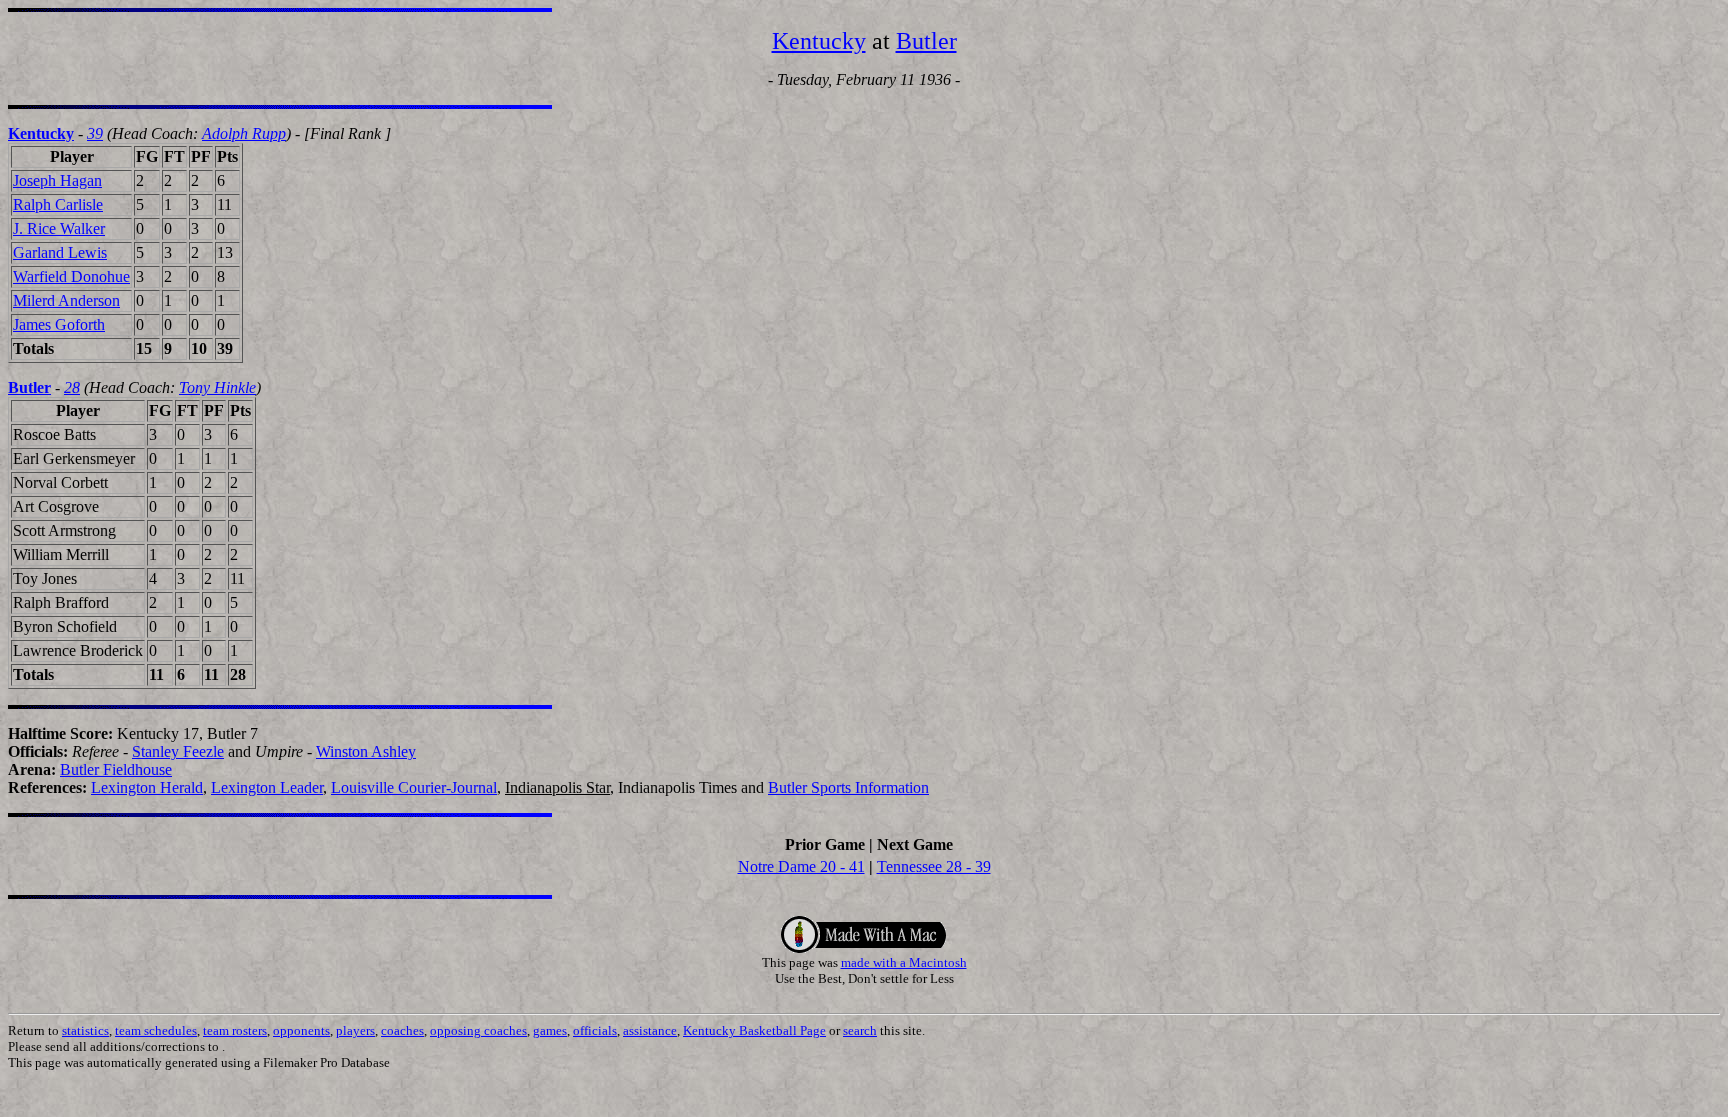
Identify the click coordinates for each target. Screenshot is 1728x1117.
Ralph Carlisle (58, 204)
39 (95, 133)
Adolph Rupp (244, 133)
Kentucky (819, 41)
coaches (402, 1030)
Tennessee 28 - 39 (934, 866)
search (860, 1030)
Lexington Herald (147, 787)
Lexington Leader (267, 787)
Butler (926, 41)
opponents (301, 1030)
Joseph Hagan (57, 180)
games (550, 1030)
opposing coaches (478, 1030)
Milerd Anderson (66, 300)
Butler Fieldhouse (116, 769)
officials (595, 1030)
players (355, 1030)
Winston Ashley (366, 751)
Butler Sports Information (848, 787)
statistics (85, 1030)
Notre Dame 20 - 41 (801, 866)
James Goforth (59, 324)
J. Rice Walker (59, 228)
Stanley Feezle (178, 751)
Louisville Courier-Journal (414, 787)
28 (72, 387)
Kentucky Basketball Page (754, 1030)
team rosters (235, 1030)
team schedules (156, 1030)
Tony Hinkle (217, 387)
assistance (650, 1030)
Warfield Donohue (71, 276)
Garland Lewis (60, 252)
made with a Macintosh (904, 962)
